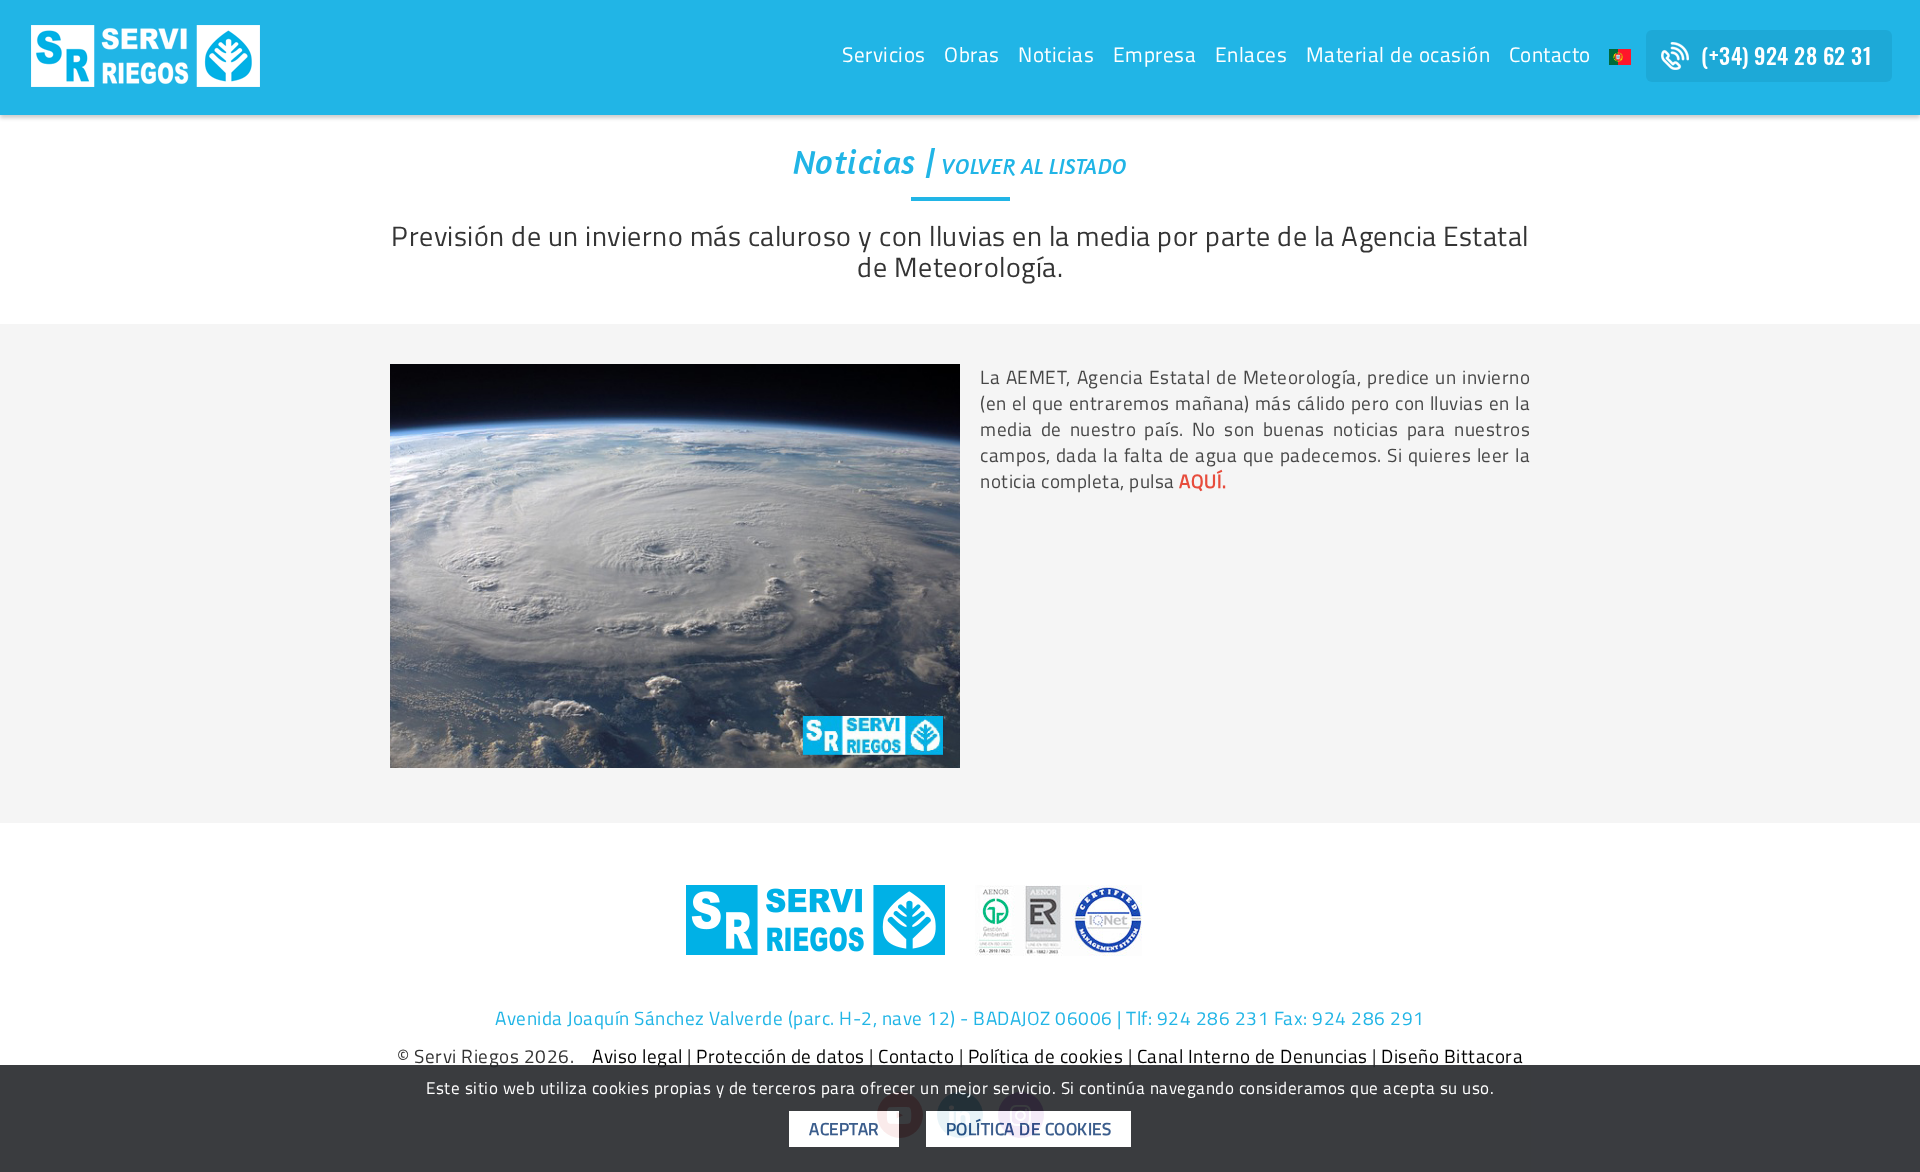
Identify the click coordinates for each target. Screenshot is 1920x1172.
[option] (675, 566)
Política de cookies (1046, 1056)
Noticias (1056, 54)
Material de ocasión (1398, 54)
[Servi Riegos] (145, 54)
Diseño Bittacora (1452, 1056)
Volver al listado (1035, 166)
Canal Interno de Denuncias (1252, 1056)
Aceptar (844, 1129)
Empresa (1155, 54)
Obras (972, 54)
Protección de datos (780, 1056)
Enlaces (1251, 54)
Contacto (1550, 54)
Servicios (884, 54)
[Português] (1620, 57)
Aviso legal (637, 1056)
